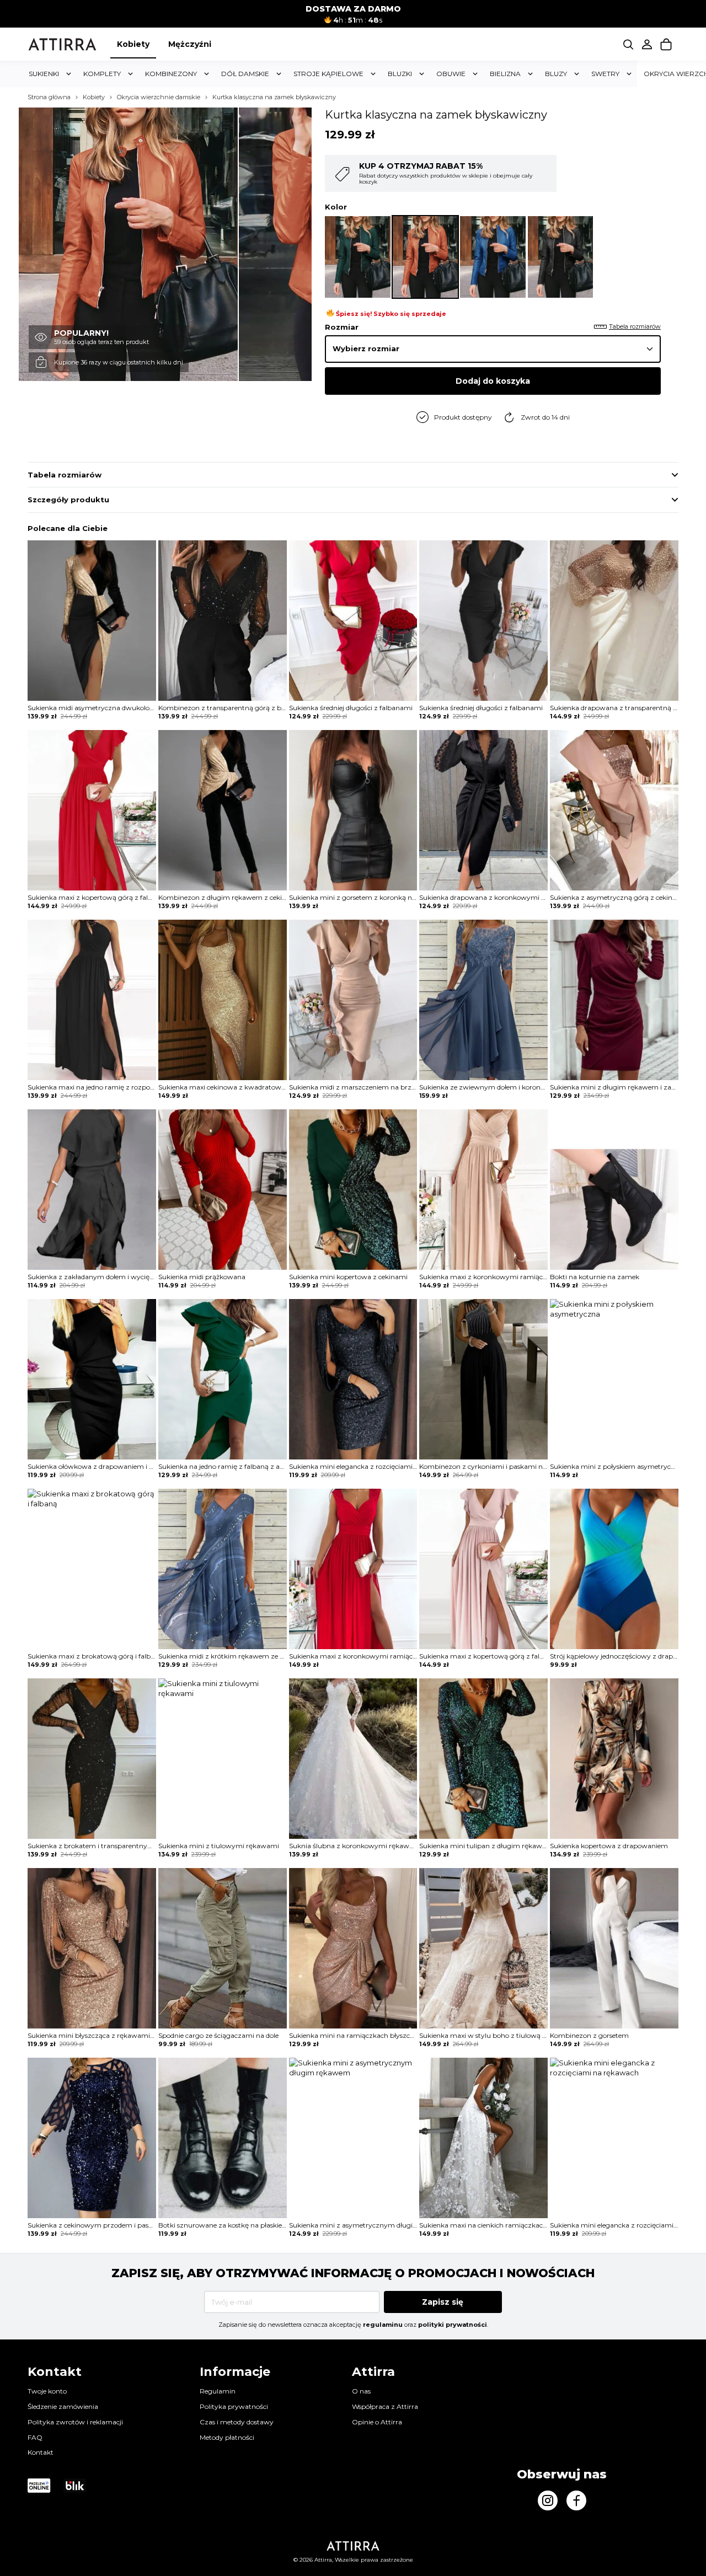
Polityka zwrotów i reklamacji (75, 2422)
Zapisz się (443, 2302)
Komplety (102, 74)
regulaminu (383, 2325)
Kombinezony (171, 74)
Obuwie (451, 74)
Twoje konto (47, 2391)
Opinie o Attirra (377, 2422)
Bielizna (505, 74)
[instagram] (548, 2500)
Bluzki (400, 74)
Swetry (605, 74)
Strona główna (49, 97)
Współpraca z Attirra (385, 2406)
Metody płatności (227, 2437)
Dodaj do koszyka (493, 381)
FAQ (35, 2437)
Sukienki (44, 74)
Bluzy (556, 74)
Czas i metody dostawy (237, 2422)
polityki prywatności (453, 2325)
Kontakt (41, 2452)
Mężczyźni (190, 44)
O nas (361, 2391)
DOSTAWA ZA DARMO (353, 9)
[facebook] (576, 2500)
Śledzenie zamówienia (63, 2406)
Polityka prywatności (234, 2406)
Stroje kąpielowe (328, 74)
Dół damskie (245, 74)
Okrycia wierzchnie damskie (159, 97)
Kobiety (133, 44)
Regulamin (218, 2391)
